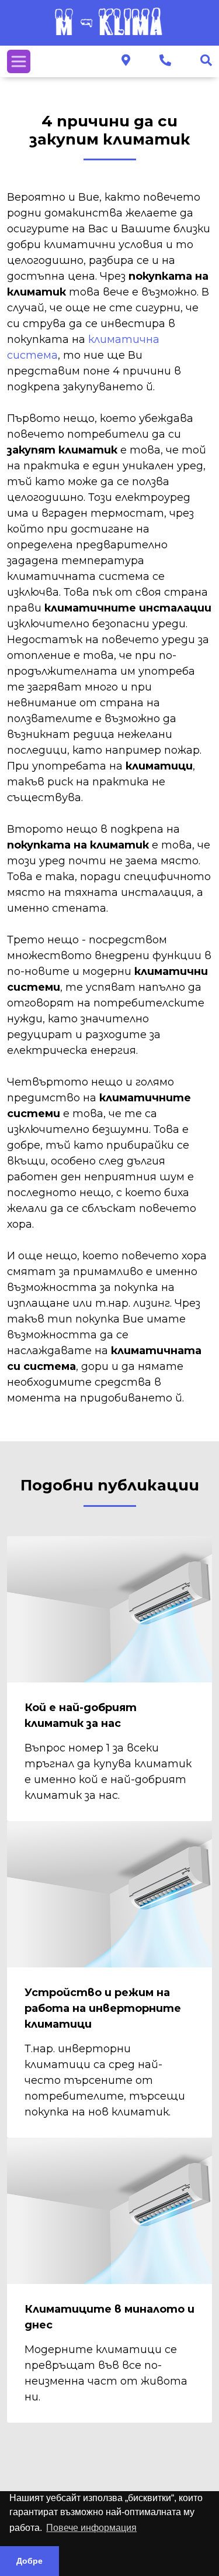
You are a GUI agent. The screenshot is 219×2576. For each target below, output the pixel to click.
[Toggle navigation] (19, 61)
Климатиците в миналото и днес (109, 2317)
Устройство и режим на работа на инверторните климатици (103, 2008)
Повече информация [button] (91, 2528)
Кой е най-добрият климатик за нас (81, 1715)
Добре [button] (29, 2561)
